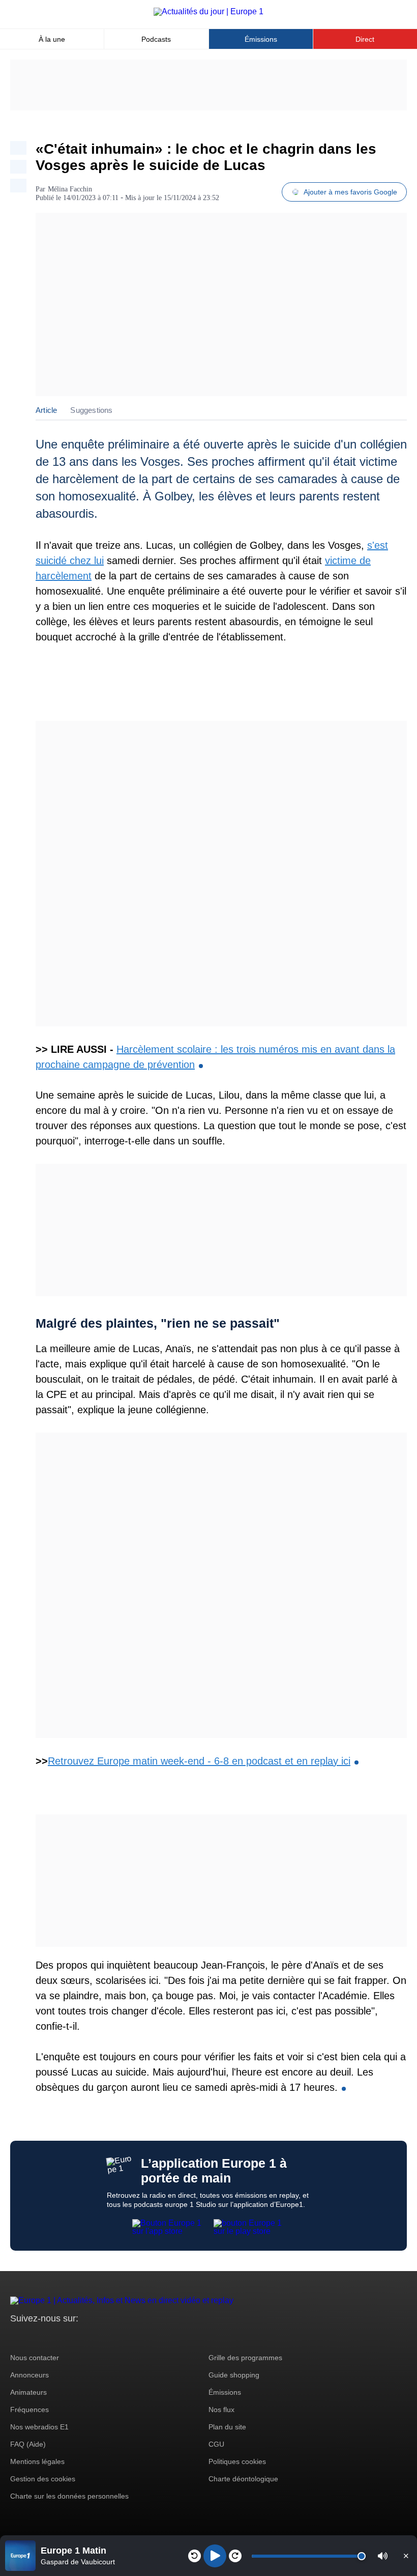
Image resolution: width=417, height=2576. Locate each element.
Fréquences (29, 2410)
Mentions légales (37, 2461)
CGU (216, 2444)
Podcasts (156, 39)
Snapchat (86, 2337)
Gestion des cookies (43, 2479)
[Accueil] (208, 11)
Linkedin (103, 2337)
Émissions (261, 39)
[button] (383, 2556)
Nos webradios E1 (39, 2427)
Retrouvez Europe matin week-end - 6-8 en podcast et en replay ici (199, 1761)
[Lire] (215, 2556)
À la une (52, 39)
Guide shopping (234, 2375)
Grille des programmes (245, 2358)
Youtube (68, 2337)
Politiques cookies (237, 2461)
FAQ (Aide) (28, 2444)
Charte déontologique (243, 2479)
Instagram (34, 2337)
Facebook (51, 2337)
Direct (365, 39)
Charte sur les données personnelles (69, 2496)
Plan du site (227, 2427)
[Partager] (18, 148)
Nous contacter (35, 2358)
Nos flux (221, 2410)
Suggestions (91, 410)
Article (46, 410)
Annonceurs (29, 2375)
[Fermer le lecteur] (406, 2556)
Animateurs (28, 2392)
